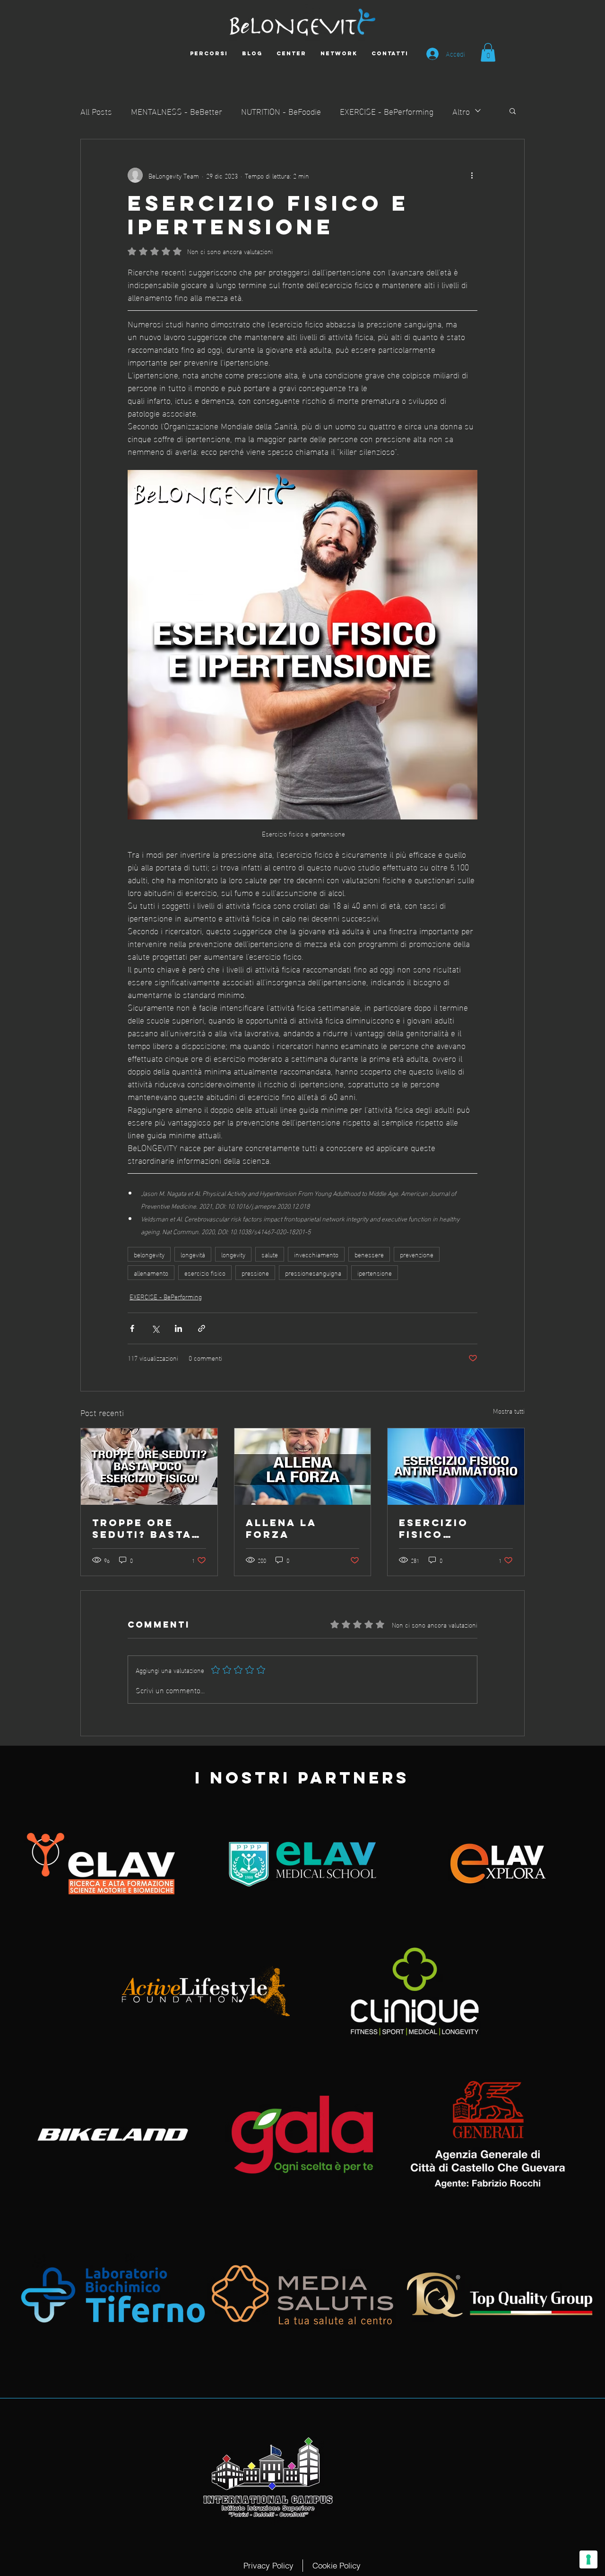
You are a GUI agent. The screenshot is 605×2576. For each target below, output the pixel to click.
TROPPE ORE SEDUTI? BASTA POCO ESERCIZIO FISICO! (147, 1528)
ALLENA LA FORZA (281, 1528)
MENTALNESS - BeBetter (177, 111)
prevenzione (417, 1254)
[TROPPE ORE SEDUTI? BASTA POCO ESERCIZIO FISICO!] (149, 1467)
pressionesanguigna (313, 1273)
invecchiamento (316, 1254)
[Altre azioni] (472, 175)
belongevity (149, 1254)
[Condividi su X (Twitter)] (155, 1328)
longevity (233, 1254)
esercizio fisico (205, 1273)
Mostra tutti (509, 1411)
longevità (193, 1254)
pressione (255, 1273)
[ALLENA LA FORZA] (303, 1467)
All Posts (96, 111)
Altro (461, 111)
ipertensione (375, 1273)
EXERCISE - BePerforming (387, 111)
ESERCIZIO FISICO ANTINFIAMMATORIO (453, 1528)
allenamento (151, 1273)
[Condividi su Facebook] (132, 1328)
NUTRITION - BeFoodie (281, 111)
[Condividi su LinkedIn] (178, 1328)
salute (270, 1254)
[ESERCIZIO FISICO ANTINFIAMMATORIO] (456, 1467)
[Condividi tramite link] (202, 1328)
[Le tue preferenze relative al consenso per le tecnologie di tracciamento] (588, 2559)
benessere (369, 1254)
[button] (488, 52)
